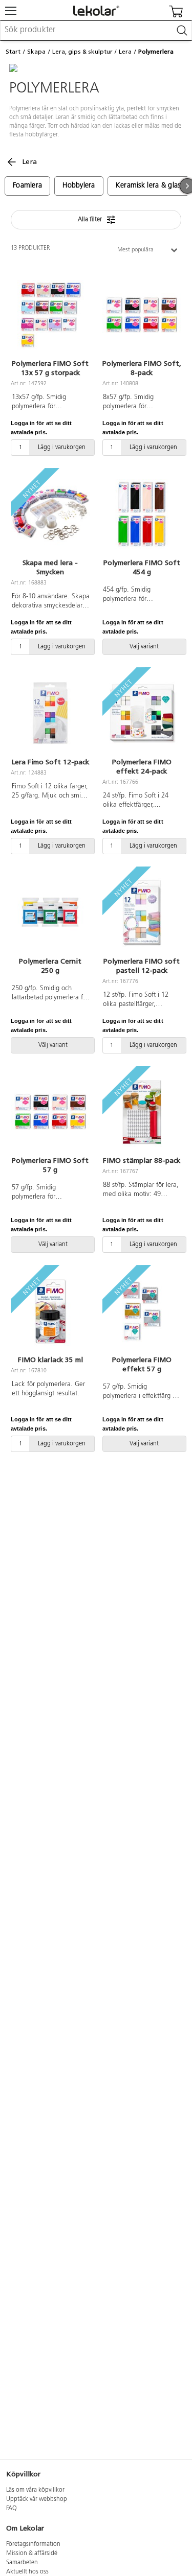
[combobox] (96, 31)
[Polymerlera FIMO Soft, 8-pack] (142, 315)
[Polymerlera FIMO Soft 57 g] (50, 1112)
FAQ (12, 2509)
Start (13, 52)
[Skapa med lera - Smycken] (50, 514)
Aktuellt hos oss (27, 2572)
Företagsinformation (33, 2544)
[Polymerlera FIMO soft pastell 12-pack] (142, 913)
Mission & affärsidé (32, 2554)
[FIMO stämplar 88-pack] (142, 1112)
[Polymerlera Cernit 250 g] (50, 913)
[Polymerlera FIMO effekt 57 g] (142, 1312)
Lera (125, 52)
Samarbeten (22, 2563)
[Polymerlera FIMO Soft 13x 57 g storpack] (50, 315)
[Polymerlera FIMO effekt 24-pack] (142, 714)
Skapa (36, 52)
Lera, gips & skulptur (82, 52)
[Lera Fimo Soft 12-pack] (50, 714)
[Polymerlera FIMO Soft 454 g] (142, 514)
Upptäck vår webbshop (37, 2499)
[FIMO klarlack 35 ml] (50, 1312)
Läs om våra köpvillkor (35, 2490)
